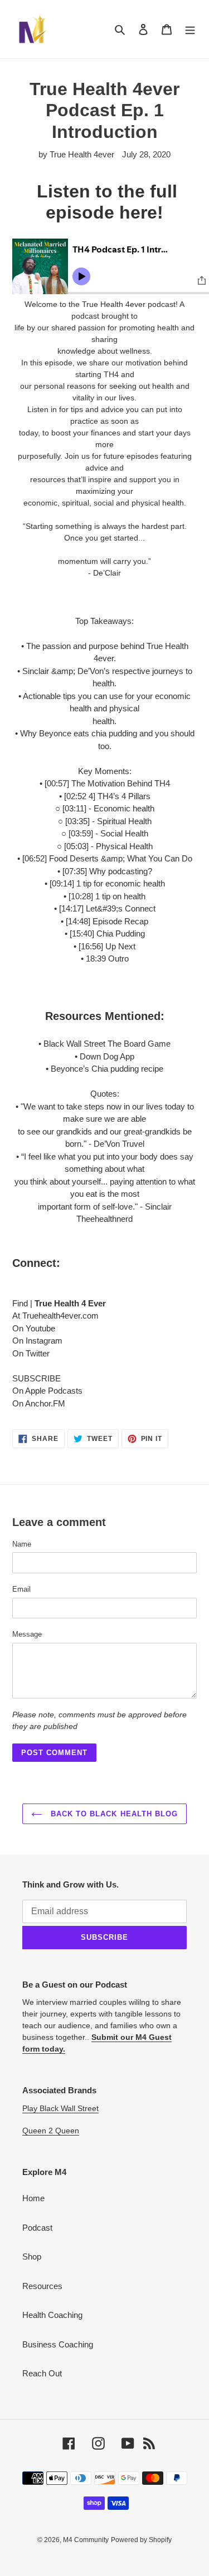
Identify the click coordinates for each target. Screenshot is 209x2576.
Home (33, 2198)
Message (27, 1634)
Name (22, 1544)
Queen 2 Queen (51, 2131)
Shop (32, 2257)
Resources (42, 2286)
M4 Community (86, 2540)
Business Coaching (58, 2344)
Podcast (37, 2228)
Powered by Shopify (141, 2540)
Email (21, 1589)
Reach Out (42, 2373)
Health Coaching (52, 2315)
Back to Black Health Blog (113, 1814)
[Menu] (190, 29)
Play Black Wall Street (60, 2108)
